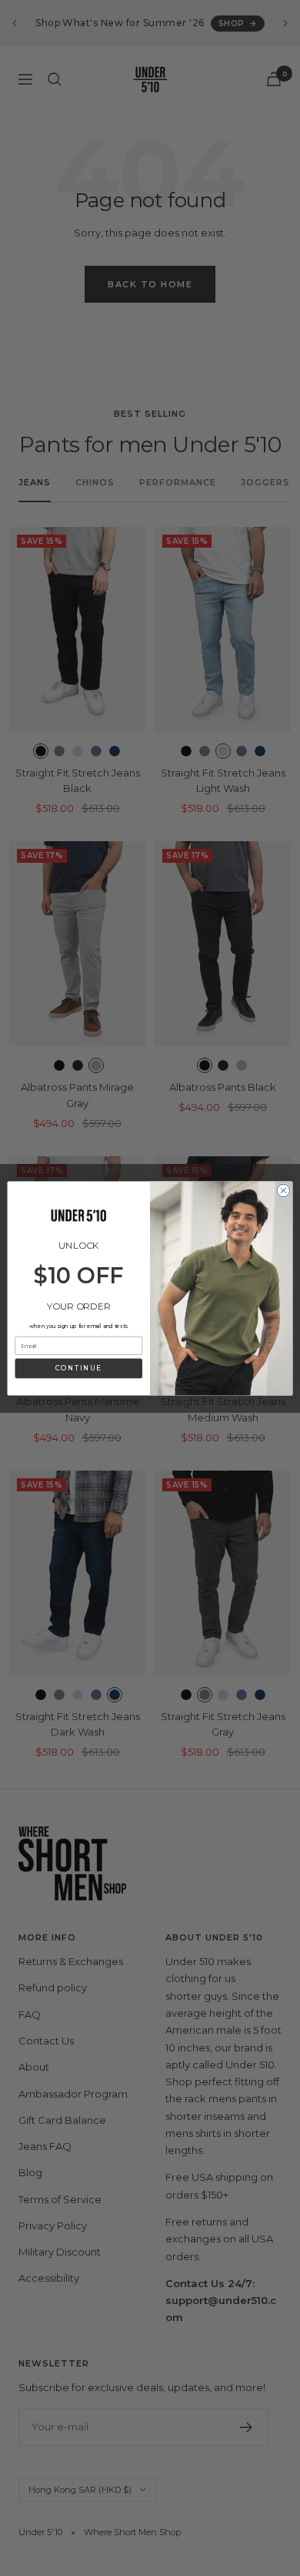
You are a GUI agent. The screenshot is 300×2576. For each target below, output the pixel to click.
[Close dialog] (283, 1191)
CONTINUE (78, 1368)
